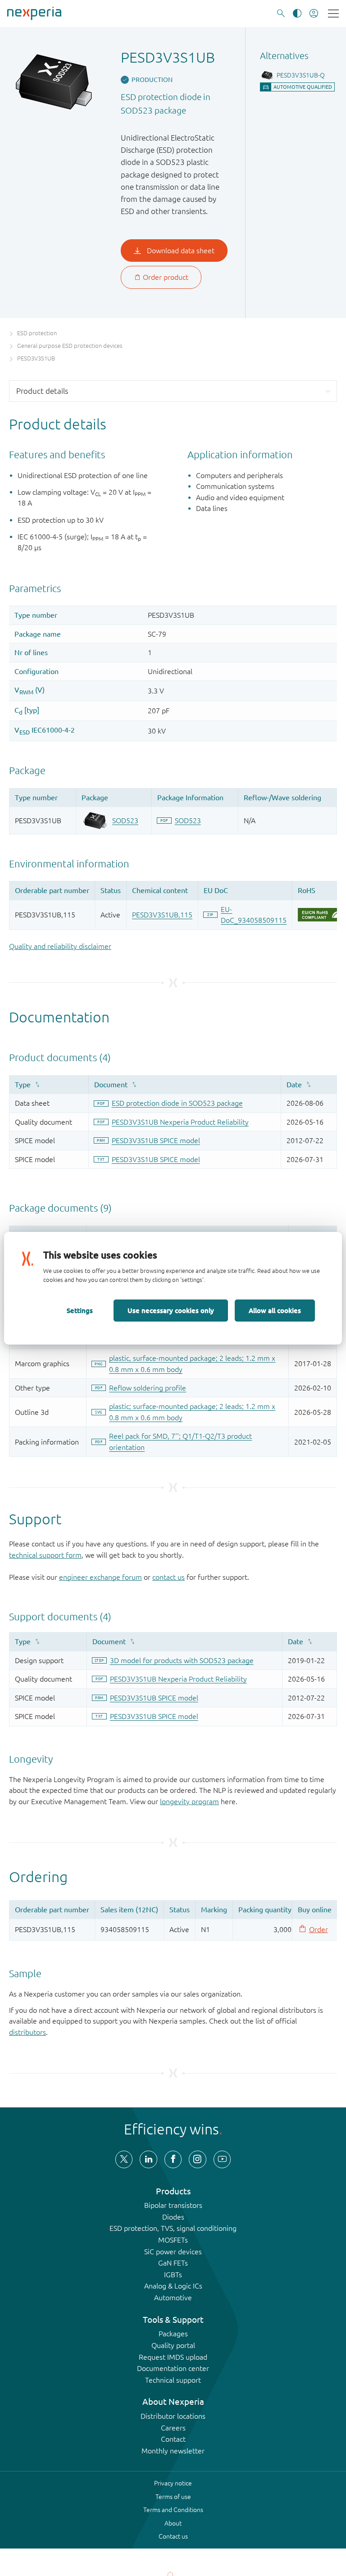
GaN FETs (173, 2263)
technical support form (45, 1555)
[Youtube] (222, 2159)
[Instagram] (197, 2159)
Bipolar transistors (173, 2205)
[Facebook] (173, 2159)
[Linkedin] (148, 2159)
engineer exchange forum (100, 1577)
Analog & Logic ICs (173, 2286)
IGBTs (173, 2275)
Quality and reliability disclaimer (60, 946)
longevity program (189, 1801)
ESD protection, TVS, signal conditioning (173, 2228)
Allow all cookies (275, 1310)
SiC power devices (173, 2252)
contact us (168, 1577)
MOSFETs (173, 2240)
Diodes (173, 2217)
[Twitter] (124, 2159)
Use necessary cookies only (171, 1310)
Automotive (173, 2298)
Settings (80, 1310)
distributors (27, 2032)
